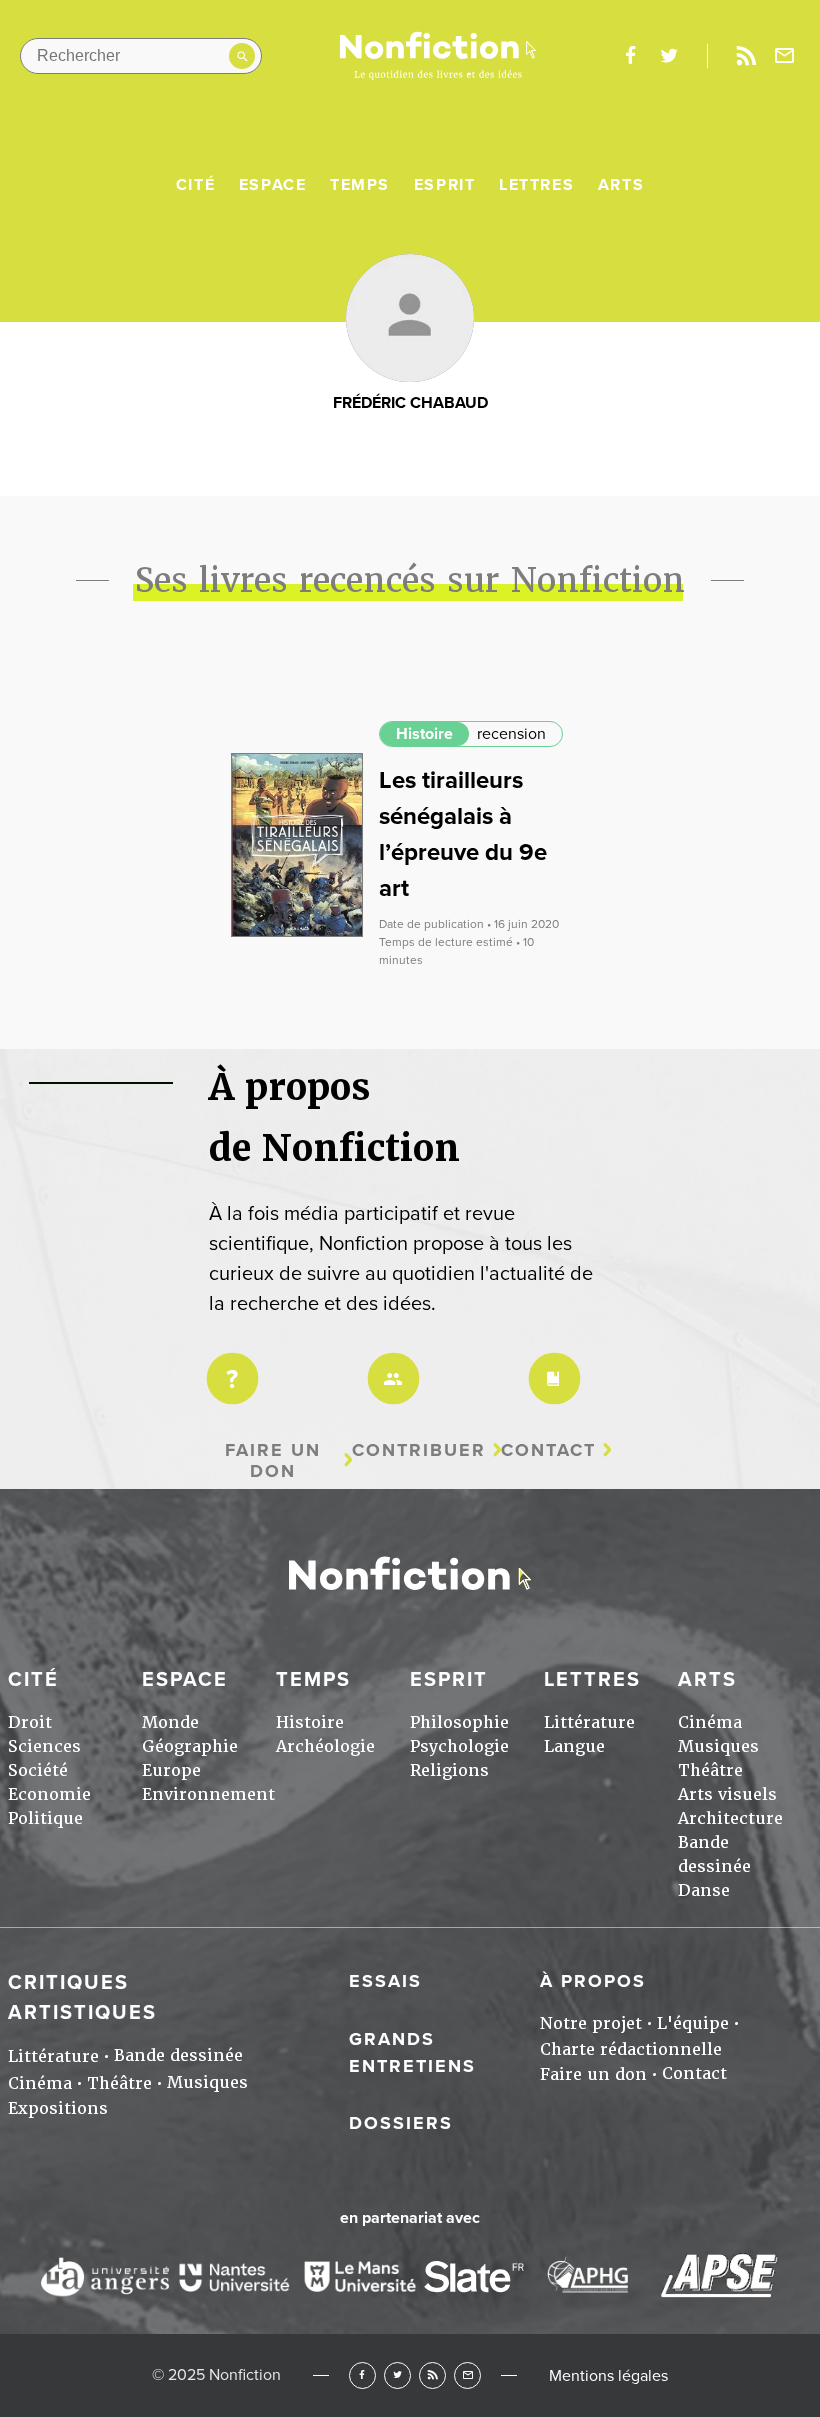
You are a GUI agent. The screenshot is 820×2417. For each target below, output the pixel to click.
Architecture (730, 1818)
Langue (574, 1746)
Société (38, 1770)
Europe (171, 1770)
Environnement (208, 1794)
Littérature (589, 1722)
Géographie (190, 1746)
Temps (360, 185)
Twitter (397, 2375)
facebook (630, 56)
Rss (746, 56)
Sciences (44, 1746)
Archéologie (325, 1746)
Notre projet (591, 2023)
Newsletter (785, 56)
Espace (273, 185)
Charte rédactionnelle (631, 2049)
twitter (669, 56)
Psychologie (459, 1746)
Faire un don (273, 1460)
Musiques (718, 1746)
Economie (49, 1794)
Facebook (362, 2375)
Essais (385, 1981)
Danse (704, 1890)
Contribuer (419, 1450)
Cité (195, 185)
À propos (593, 1981)
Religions (449, 1770)
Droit (30, 1722)
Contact (548, 1450)
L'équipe (693, 2023)
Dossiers (401, 2123)
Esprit (445, 185)
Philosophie (459, 1722)
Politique (45, 1818)
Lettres (536, 185)
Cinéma (710, 1722)
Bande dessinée (178, 2055)
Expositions (58, 2108)
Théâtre (710, 1770)
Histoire (424, 734)
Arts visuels (727, 1794)
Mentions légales (608, 2376)
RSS (432, 2375)
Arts (621, 185)
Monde (170, 1722)
